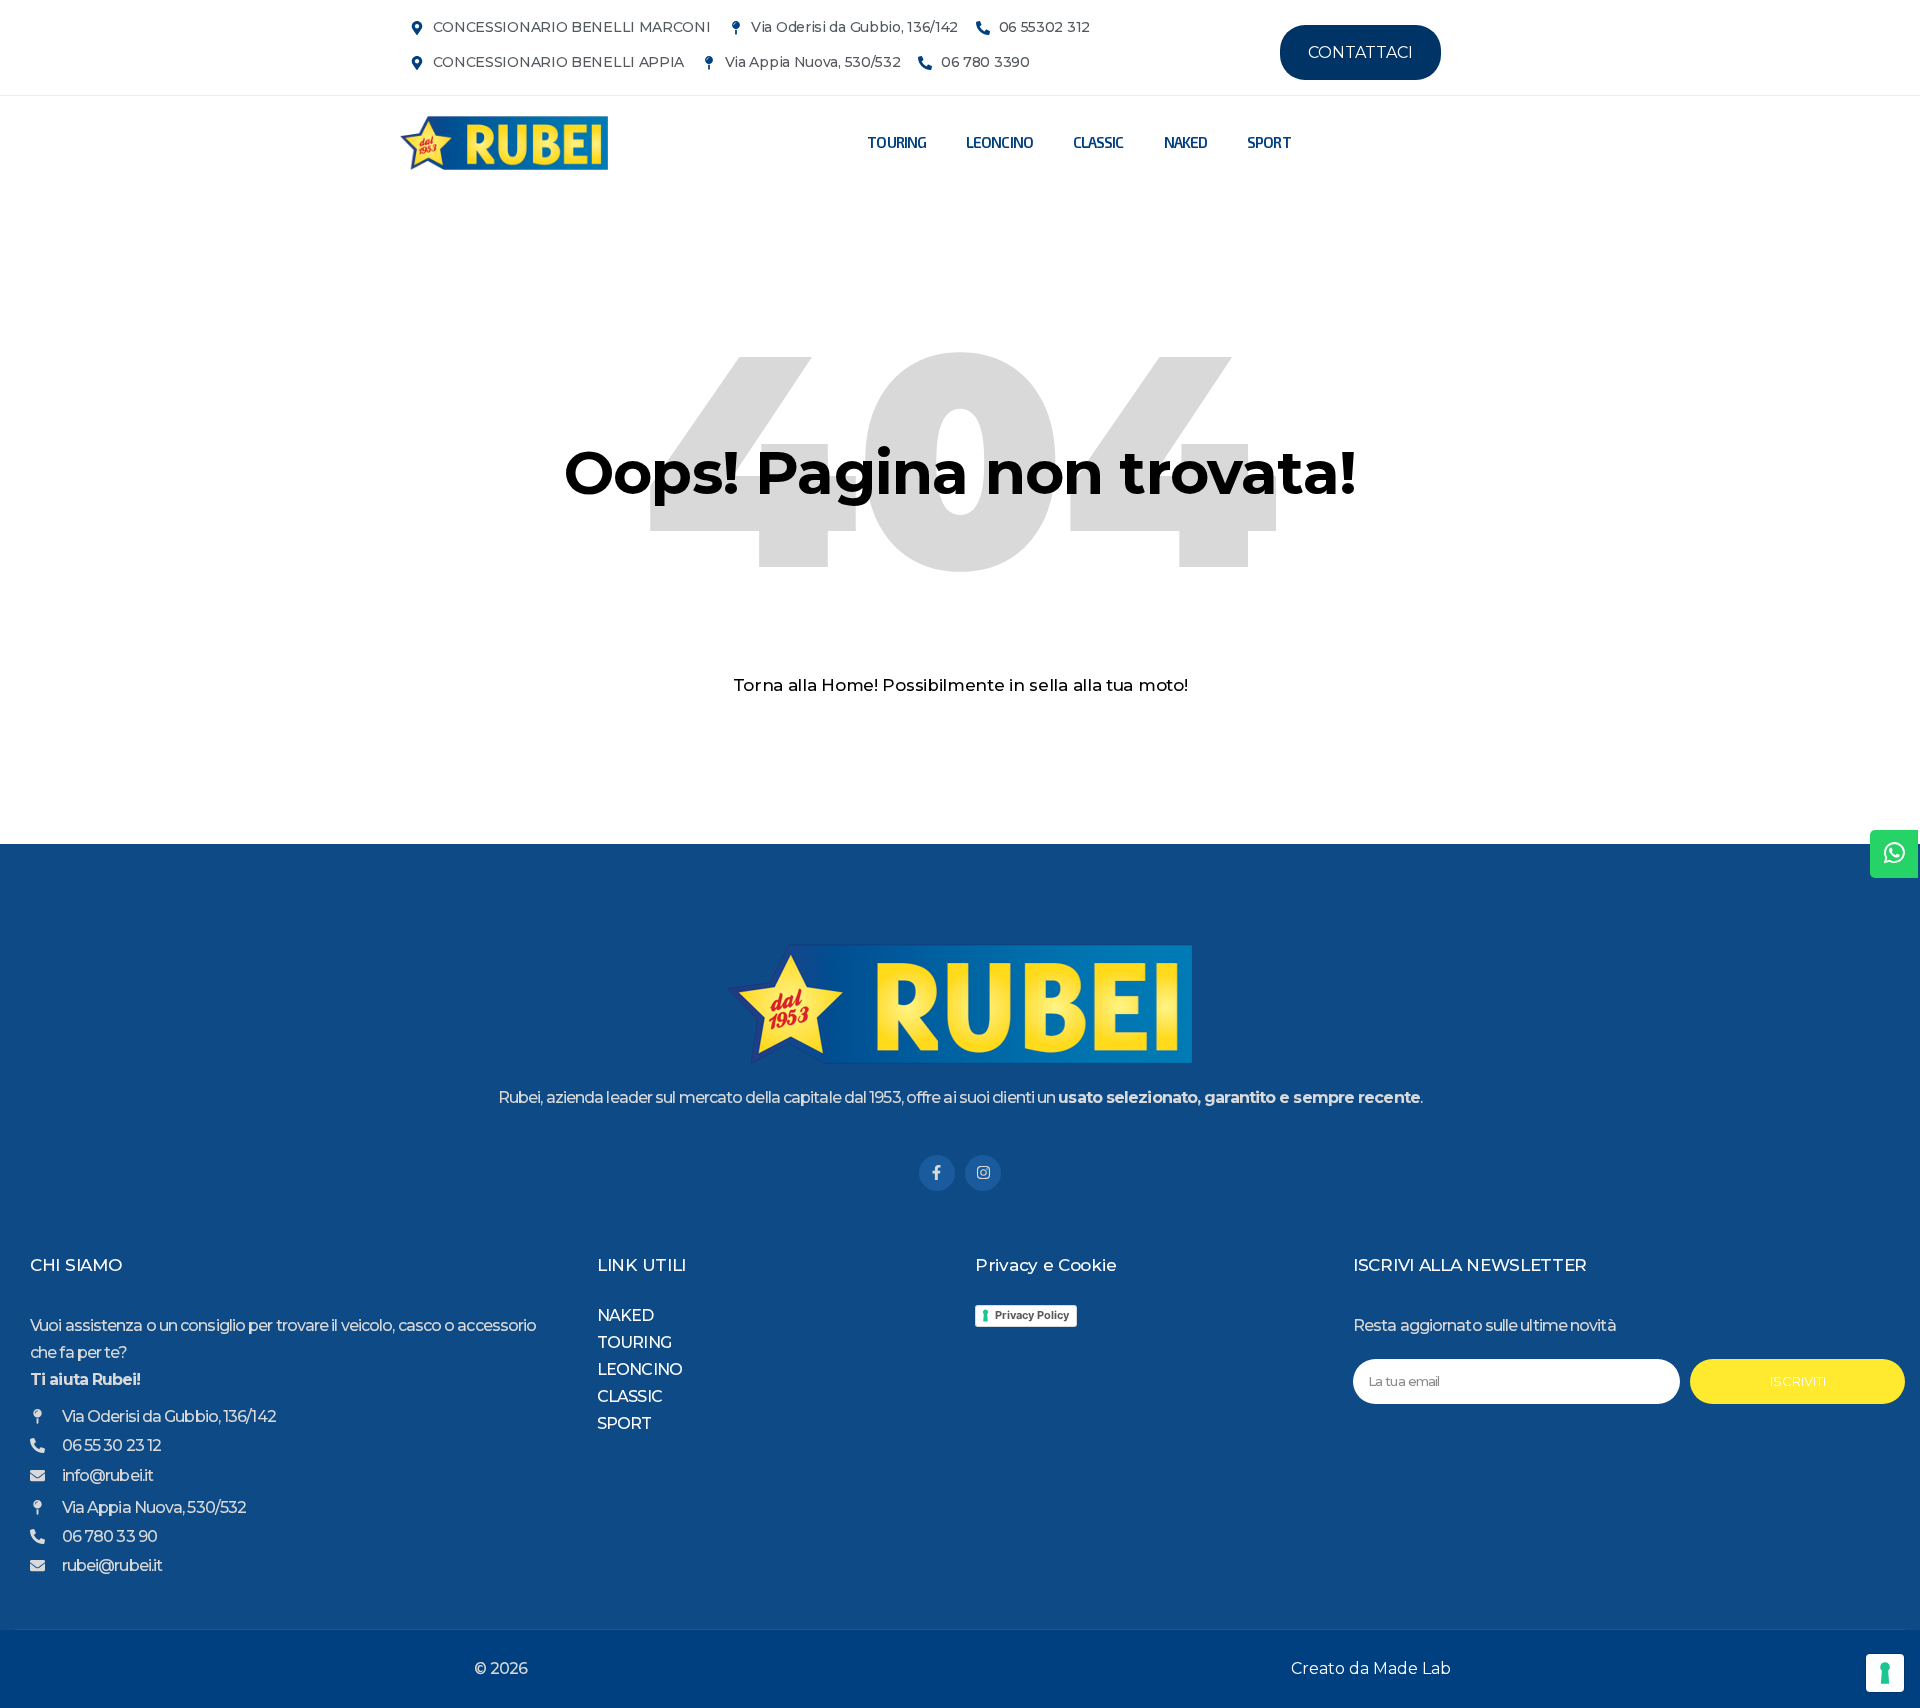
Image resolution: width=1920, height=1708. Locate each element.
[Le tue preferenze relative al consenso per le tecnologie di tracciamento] (1885, 1673)
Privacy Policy (1032, 1315)
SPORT (1269, 142)
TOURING (896, 142)
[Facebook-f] (937, 1173)
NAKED (1186, 142)
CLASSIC (1098, 142)
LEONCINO (999, 142)
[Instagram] (983, 1173)
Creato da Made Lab (1371, 1668)
